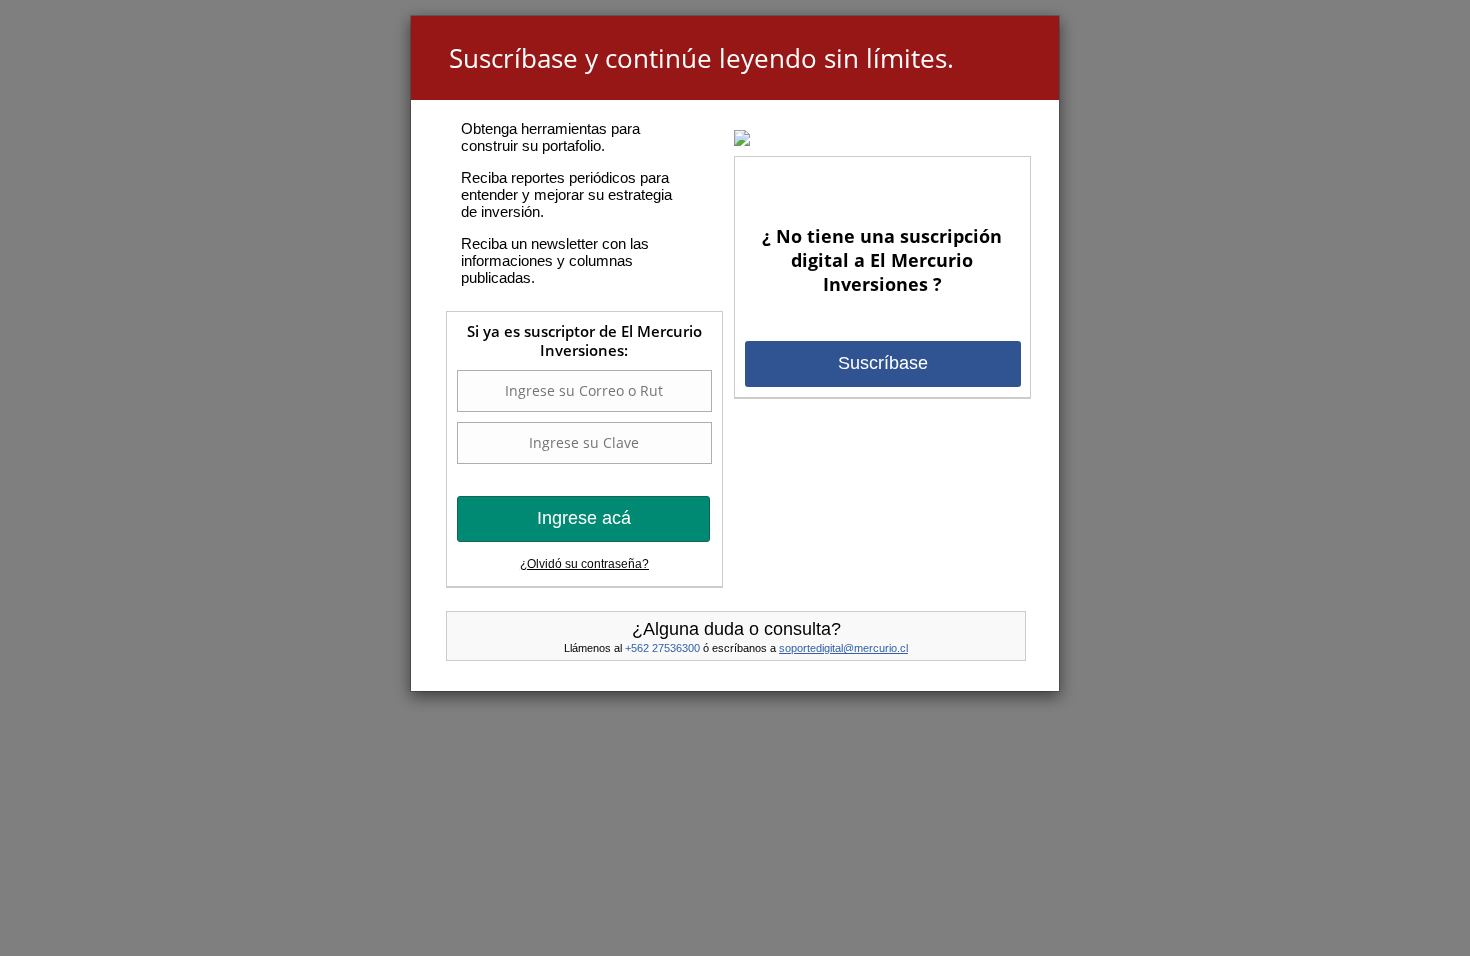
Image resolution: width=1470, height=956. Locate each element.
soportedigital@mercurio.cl (843, 648)
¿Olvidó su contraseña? (584, 564)
